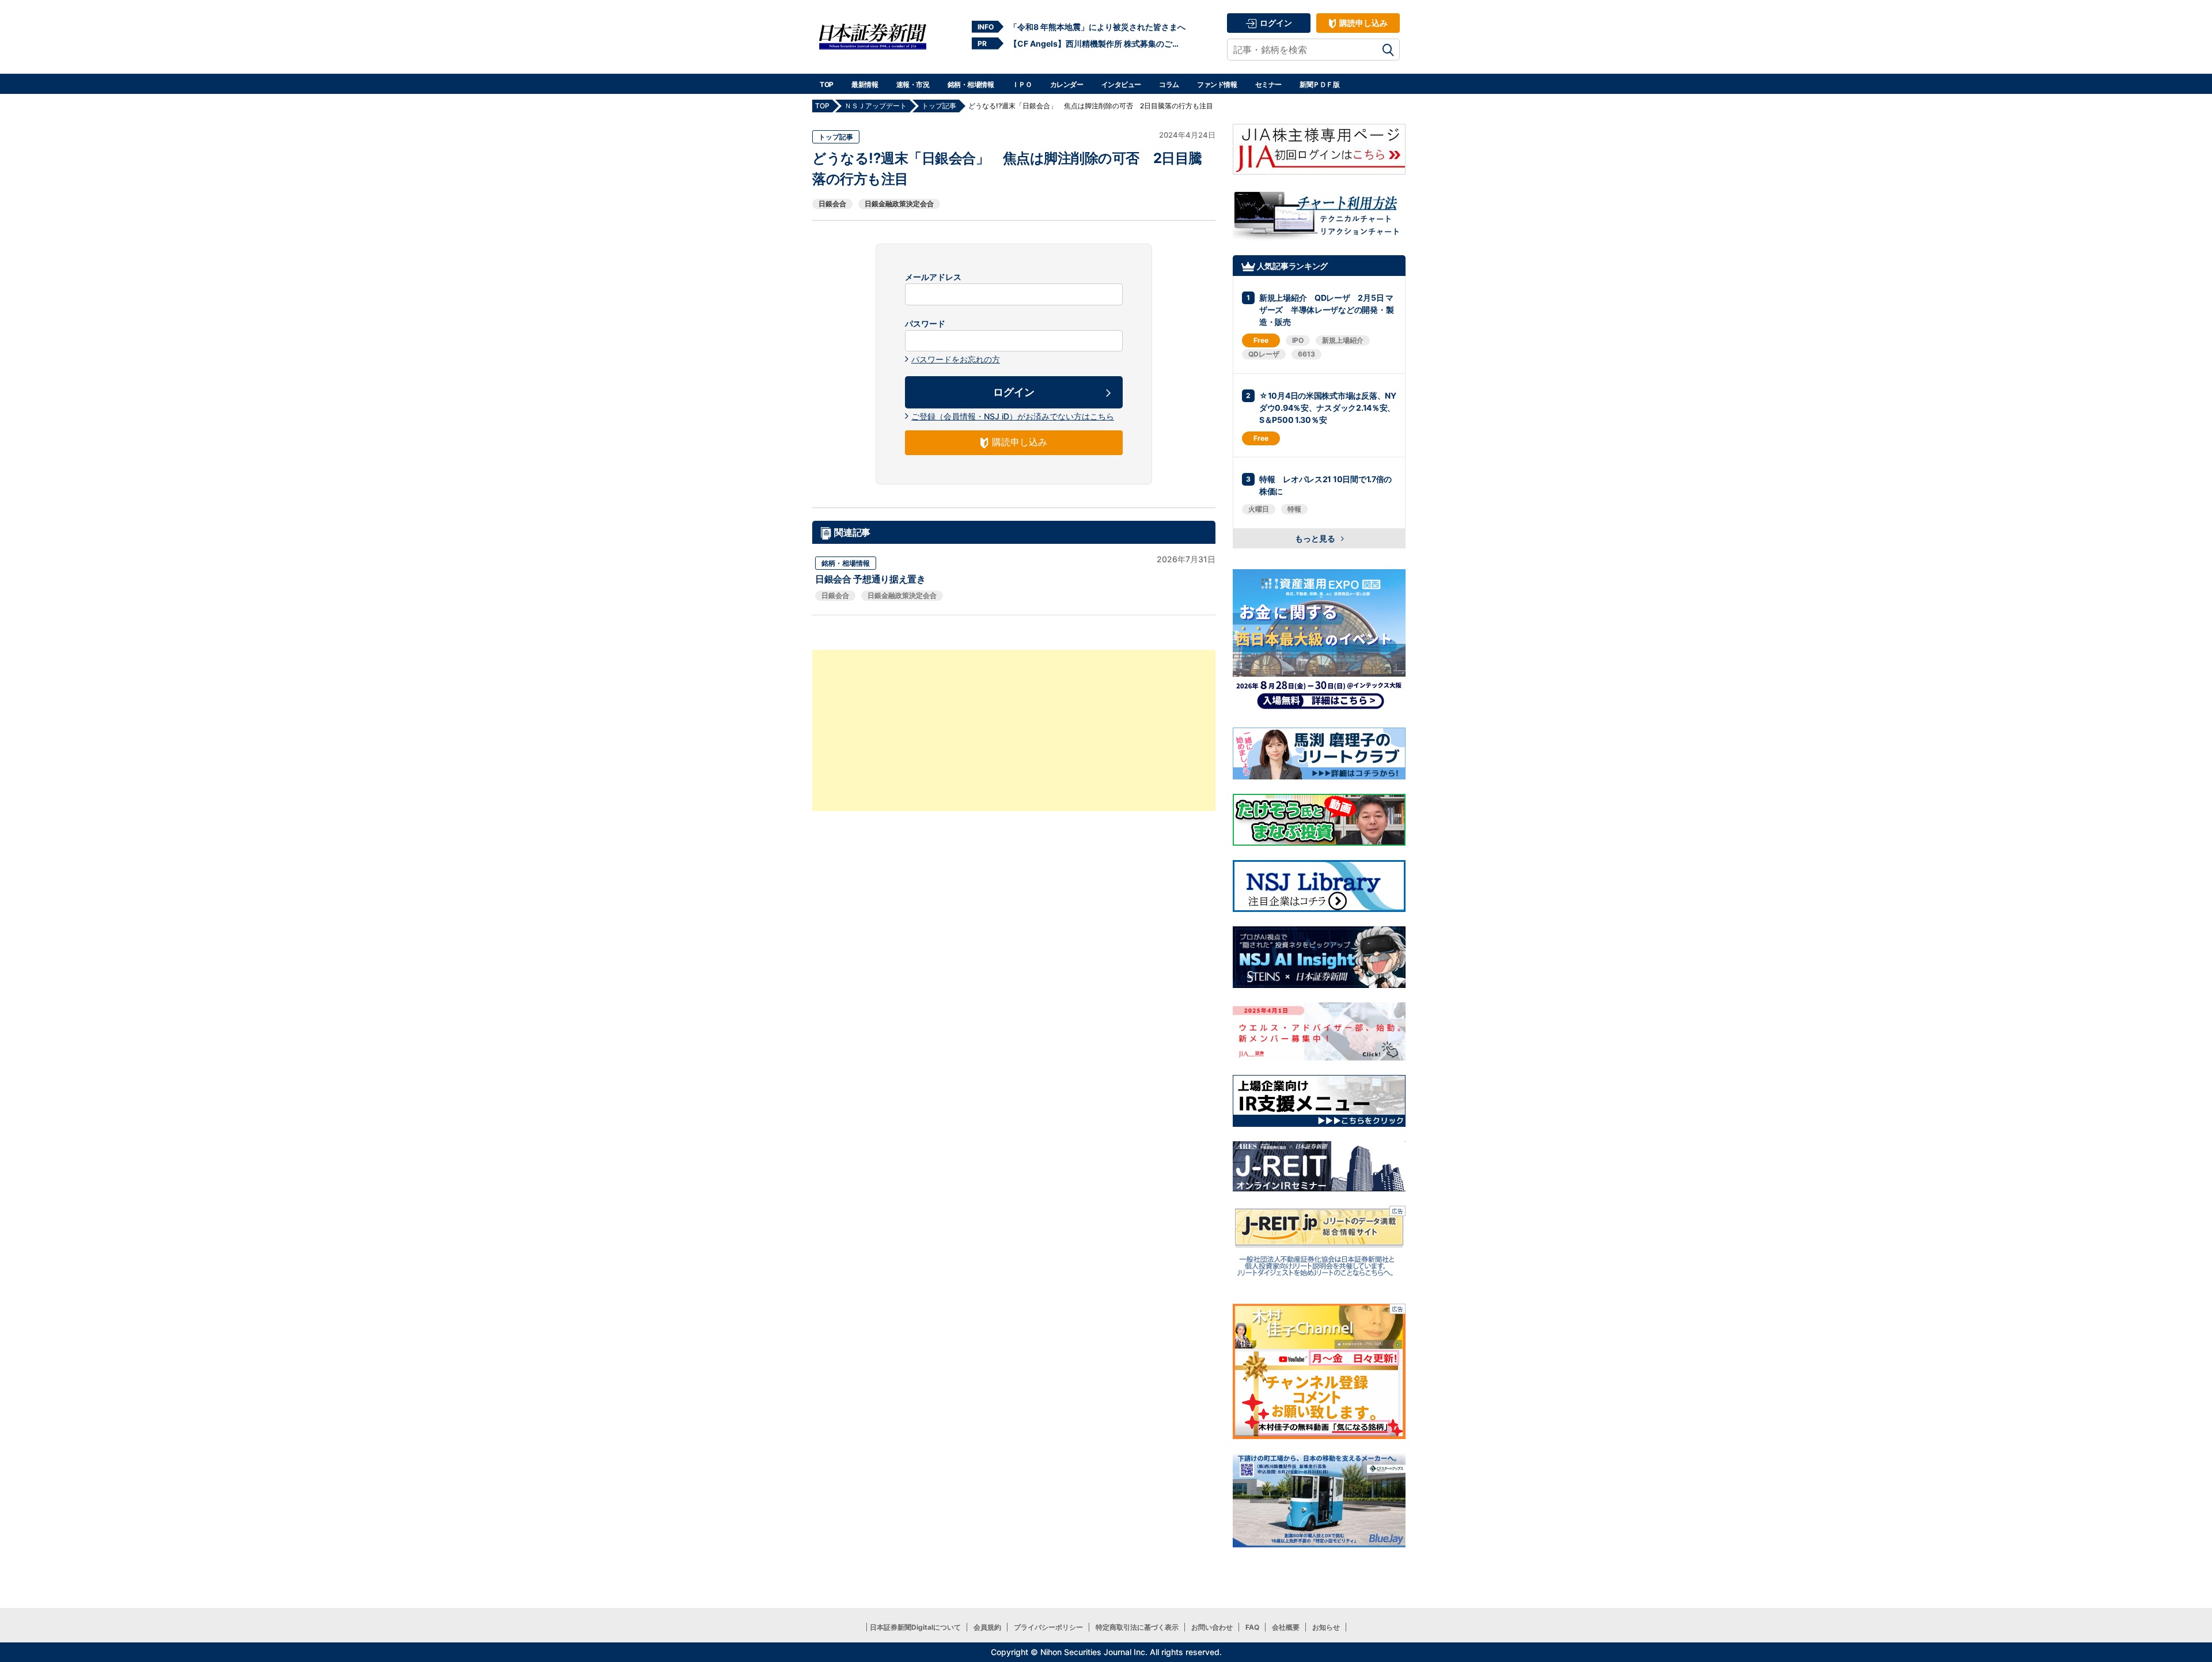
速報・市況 (913, 84)
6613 (1306, 354)
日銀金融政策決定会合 (899, 204)
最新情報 (865, 84)
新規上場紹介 (1343, 340)
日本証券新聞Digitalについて (915, 1627)
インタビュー (1121, 84)
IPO (1298, 340)
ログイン (1275, 23)
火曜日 (1259, 509)
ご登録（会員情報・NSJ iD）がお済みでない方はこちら (1013, 416)
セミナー (1268, 84)
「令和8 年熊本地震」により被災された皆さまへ (1097, 27)
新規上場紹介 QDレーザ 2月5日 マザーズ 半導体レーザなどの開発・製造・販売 (1326, 310)
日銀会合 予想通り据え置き (870, 579)
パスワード (925, 324)
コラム (1169, 84)
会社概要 (1286, 1627)
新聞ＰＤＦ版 (1319, 84)
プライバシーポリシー (1048, 1627)
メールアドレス (933, 277)
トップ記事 (836, 137)
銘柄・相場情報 (971, 84)
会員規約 (987, 1627)
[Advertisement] (1014, 730)
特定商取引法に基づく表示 (1137, 1627)
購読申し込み (1363, 23)
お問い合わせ (1212, 1627)
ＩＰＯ (1022, 84)
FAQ (1252, 1627)
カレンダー (1067, 84)
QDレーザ (1264, 354)
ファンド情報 (1217, 84)
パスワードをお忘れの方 (956, 359)
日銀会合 (832, 204)
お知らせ (1326, 1627)
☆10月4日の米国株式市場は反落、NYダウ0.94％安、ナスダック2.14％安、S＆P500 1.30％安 (1328, 408)
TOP (827, 84)
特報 (1294, 509)
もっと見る (1316, 538)
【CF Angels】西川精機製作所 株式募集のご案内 (1097, 43)
